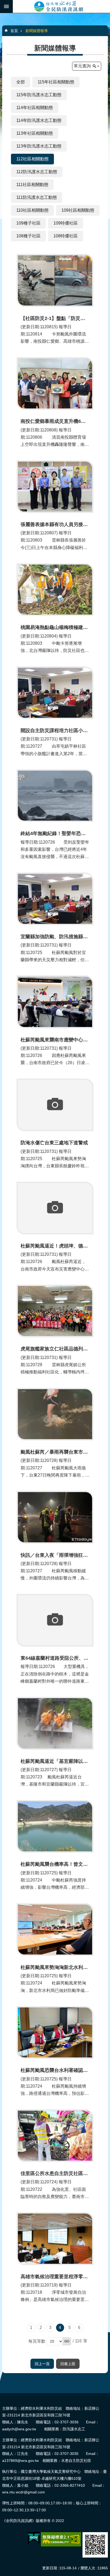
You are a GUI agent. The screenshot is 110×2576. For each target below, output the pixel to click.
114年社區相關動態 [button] (35, 108)
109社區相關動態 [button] (78, 210)
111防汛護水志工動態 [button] (37, 197)
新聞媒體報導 (37, 31)
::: (2, 2395)
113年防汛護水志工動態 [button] (39, 146)
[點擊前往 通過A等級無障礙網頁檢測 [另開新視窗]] (61, 2539)
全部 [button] (21, 82)
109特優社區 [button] (66, 223)
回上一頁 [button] (42, 2364)
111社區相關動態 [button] (32, 185)
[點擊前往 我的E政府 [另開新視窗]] (34, 2538)
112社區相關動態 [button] (32, 159)
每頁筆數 (37, 2341)
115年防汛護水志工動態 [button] (39, 95)
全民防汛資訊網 (61, 6)
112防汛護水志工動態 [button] (37, 172)
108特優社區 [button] (66, 236)
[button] (67, 2341)
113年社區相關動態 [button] (35, 133)
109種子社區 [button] (28, 223)
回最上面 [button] (68, 2364)
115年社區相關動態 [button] (56, 82)
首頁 (14, 31)
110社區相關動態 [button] (32, 210)
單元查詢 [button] (82, 66)
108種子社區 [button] (28, 236)
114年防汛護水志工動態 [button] (39, 120)
